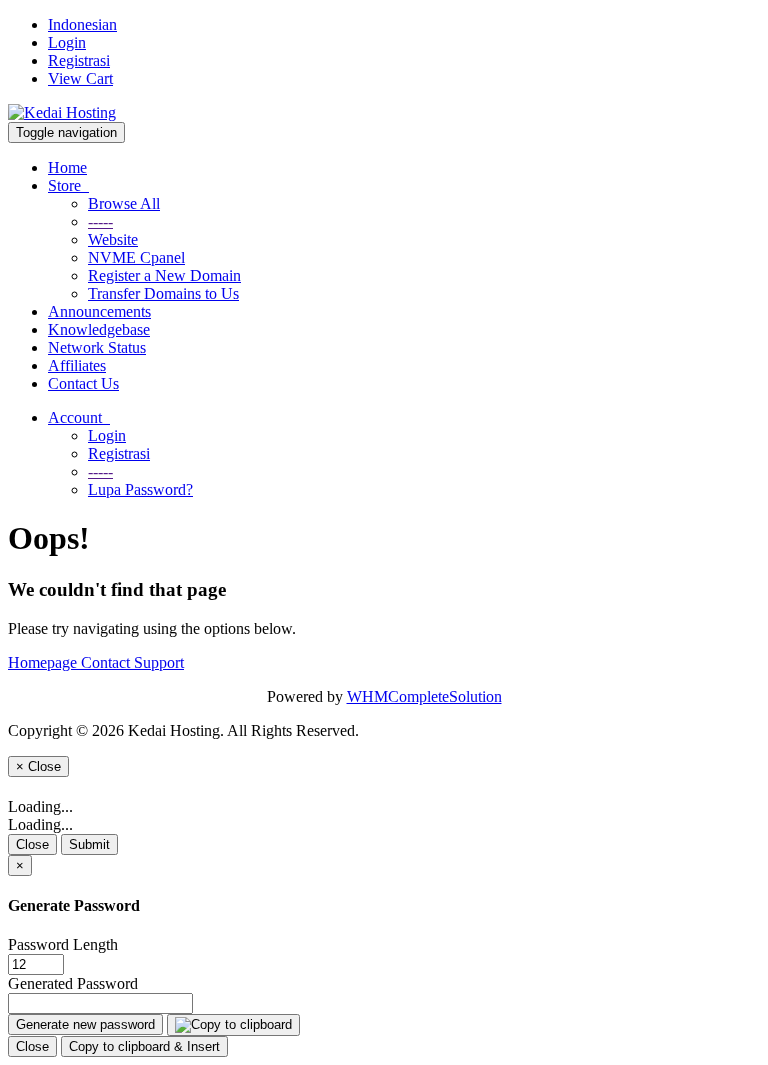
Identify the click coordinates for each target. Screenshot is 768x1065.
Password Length (63, 944)
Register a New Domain (164, 275)
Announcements (99, 311)
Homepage (44, 662)
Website (113, 239)
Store (68, 185)
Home (67, 167)
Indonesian (82, 24)
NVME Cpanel (136, 257)
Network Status (97, 347)
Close (32, 844)
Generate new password (85, 1024)
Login (67, 42)
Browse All (124, 203)
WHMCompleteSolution (424, 696)
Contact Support (132, 662)
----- (100, 221)
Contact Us (83, 383)
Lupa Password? (140, 489)
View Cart (80, 78)
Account (79, 417)
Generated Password (73, 983)
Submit (89, 844)
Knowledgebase (99, 329)
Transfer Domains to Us (163, 293)
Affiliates (77, 365)
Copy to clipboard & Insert (144, 1046)
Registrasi (79, 60)
